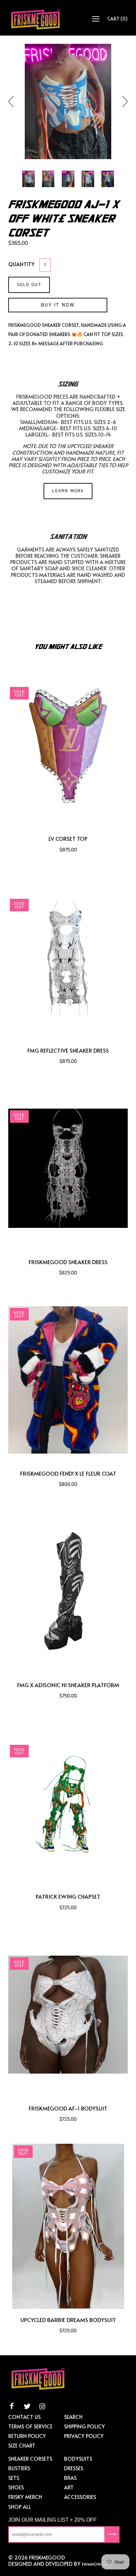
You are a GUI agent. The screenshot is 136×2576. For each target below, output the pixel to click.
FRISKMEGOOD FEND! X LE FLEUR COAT (68, 1473)
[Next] (122, 101)
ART (69, 2487)
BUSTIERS (19, 2468)
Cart (118, 19)
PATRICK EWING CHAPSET (68, 1897)
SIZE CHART (22, 2445)
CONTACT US (24, 2417)
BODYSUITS (78, 2458)
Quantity (21, 264)
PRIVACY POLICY (84, 2436)
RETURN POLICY (27, 2436)
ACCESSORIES (80, 2497)
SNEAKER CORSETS (30, 2458)
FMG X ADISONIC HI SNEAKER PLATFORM (68, 1685)
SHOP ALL (20, 2506)
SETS (14, 2477)
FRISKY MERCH (25, 2497)
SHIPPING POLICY (85, 2426)
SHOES (16, 2487)
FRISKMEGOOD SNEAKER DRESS (68, 1262)
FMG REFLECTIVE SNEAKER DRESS (68, 1050)
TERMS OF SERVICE (30, 2426)
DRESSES (74, 2468)
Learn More (68, 491)
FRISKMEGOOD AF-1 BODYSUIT (68, 2108)
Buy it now (58, 305)
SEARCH (73, 2417)
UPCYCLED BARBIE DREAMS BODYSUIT (68, 2320)
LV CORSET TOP (68, 839)
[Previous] (14, 101)
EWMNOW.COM (96, 2564)
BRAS (70, 2477)
